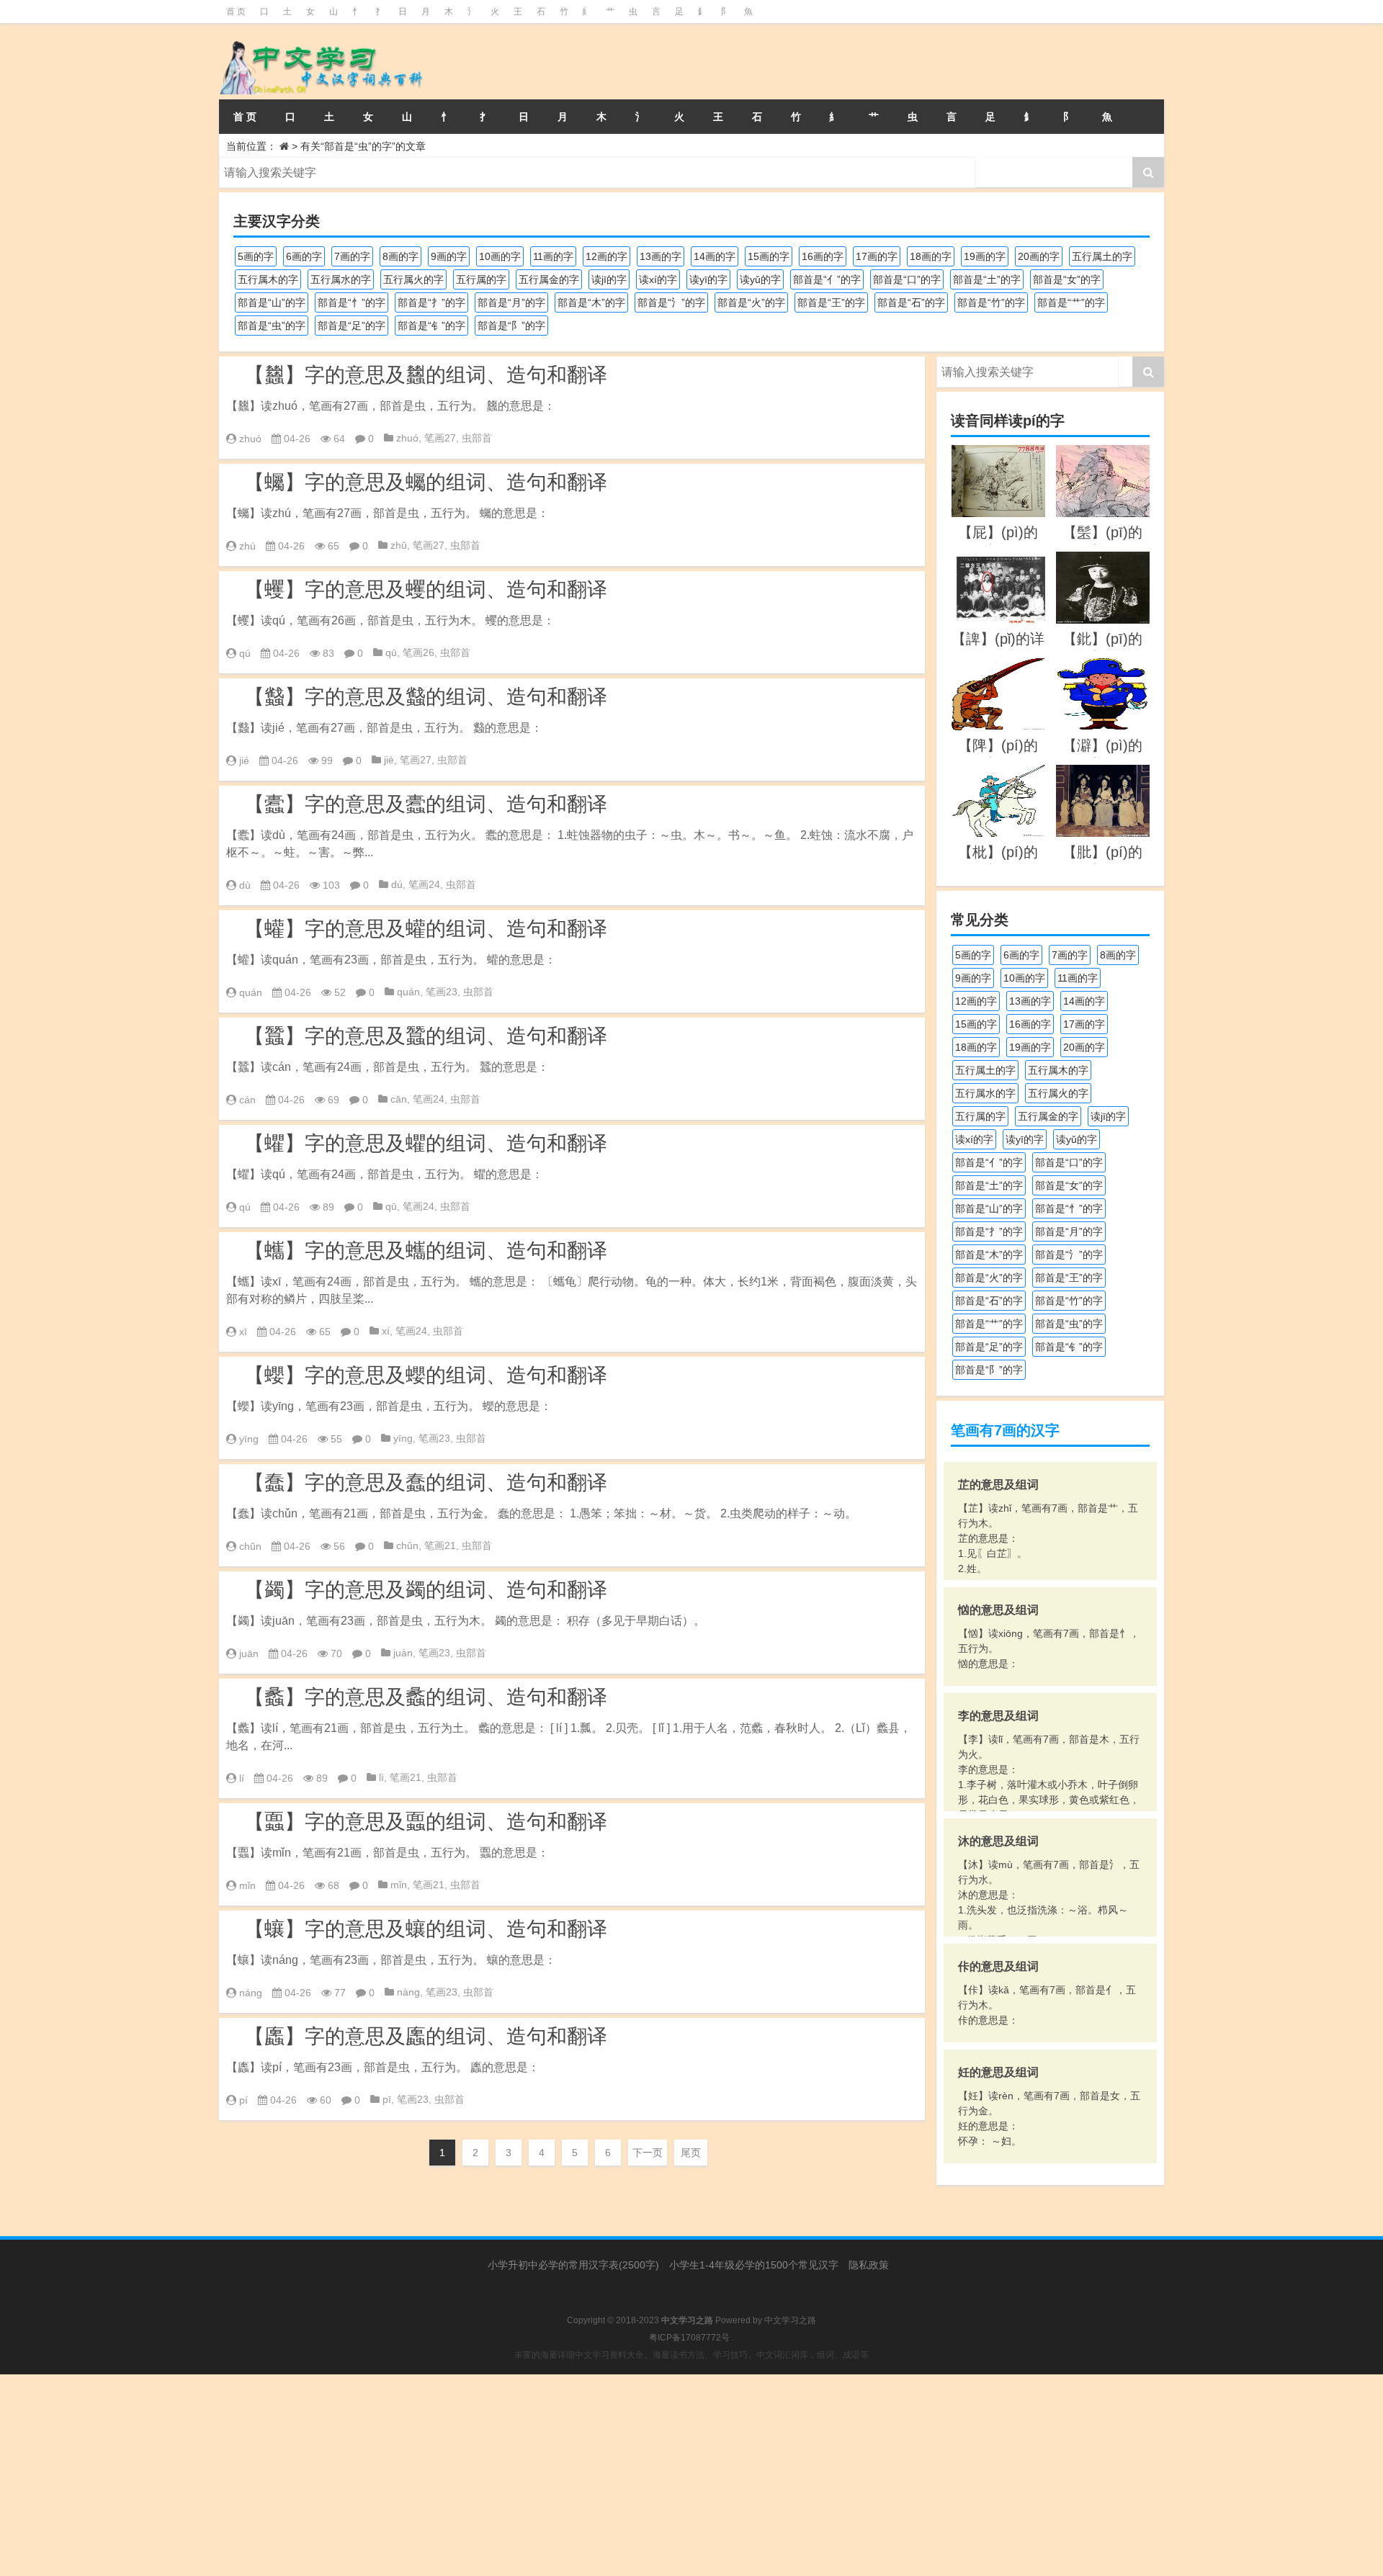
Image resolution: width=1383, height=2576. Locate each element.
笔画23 (442, 992)
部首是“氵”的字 (671, 302)
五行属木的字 (268, 279)
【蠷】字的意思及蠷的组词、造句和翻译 (426, 1143)
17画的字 (877, 256)
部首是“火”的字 (751, 302)
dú (397, 884)
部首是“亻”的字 (827, 279)
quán (251, 992)
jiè (389, 760)
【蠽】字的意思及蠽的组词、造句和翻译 (426, 697)
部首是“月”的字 (511, 302)
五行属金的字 (549, 279)
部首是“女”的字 (1067, 279)
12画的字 (607, 256)
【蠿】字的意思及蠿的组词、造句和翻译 (426, 375)
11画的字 (553, 256)
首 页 (236, 12)
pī (387, 2099)
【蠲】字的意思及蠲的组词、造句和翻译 (426, 1590)
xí (386, 1331)
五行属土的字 (1102, 256)
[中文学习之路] (366, 61)
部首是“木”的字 (591, 302)
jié (244, 760)
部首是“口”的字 (907, 279)
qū (391, 652)
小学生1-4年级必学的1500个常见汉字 (754, 2265)
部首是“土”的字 (987, 279)
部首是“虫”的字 (272, 326)
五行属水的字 (341, 279)
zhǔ (399, 545)
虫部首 (477, 438)
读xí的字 (658, 279)
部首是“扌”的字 (431, 302)
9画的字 (449, 256)
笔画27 (440, 438)
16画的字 (823, 256)
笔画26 (419, 652)
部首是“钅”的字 (431, 326)
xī (243, 1332)
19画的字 (985, 256)
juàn (403, 1653)
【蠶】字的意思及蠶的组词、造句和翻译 (426, 1036)
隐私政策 (869, 2265)
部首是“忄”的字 (352, 302)
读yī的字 (708, 279)
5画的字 (256, 256)
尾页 (691, 2153)
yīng (249, 1439)
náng (251, 1993)
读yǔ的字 (760, 279)
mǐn (247, 1885)
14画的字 (715, 256)
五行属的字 (481, 279)
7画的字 (352, 256)
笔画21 (440, 1545)
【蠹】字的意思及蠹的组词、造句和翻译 (426, 804)
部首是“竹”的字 (991, 302)
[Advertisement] (432, 2475)
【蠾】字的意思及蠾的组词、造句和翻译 (426, 482)
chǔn (250, 1546)
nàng (408, 1992)
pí (243, 2100)
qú (245, 653)
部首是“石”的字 (911, 302)
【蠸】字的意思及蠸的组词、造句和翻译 (426, 929)
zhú (247, 546)
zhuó (250, 439)
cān (399, 1099)
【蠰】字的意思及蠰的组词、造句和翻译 (426, 1929)
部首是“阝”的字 (511, 326)
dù (245, 885)
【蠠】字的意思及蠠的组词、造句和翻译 (426, 1822)
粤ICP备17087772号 (689, 2338)
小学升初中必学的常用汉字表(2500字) (573, 2265)
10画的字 (500, 256)
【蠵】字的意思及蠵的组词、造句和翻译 (426, 1251)
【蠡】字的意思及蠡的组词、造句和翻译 (426, 1697)
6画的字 (304, 256)
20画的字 (1039, 256)
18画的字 (931, 256)
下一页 (648, 2153)
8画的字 (400, 256)
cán (247, 1100)
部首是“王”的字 (831, 302)
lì (381, 1777)
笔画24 (424, 884)
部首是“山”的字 (272, 302)
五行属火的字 (413, 279)
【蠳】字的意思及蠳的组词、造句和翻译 (426, 1375)
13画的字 (661, 256)
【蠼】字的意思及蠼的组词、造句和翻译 (426, 589)
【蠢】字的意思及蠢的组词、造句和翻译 (426, 1482)
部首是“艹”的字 (1071, 302)
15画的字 (769, 256)
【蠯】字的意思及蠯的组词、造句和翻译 (426, 2036)
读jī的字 (609, 279)
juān (249, 1653)
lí (242, 1778)
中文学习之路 (790, 2320)
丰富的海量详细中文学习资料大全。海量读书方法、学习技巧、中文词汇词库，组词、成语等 (691, 2355)
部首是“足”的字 (352, 326)
